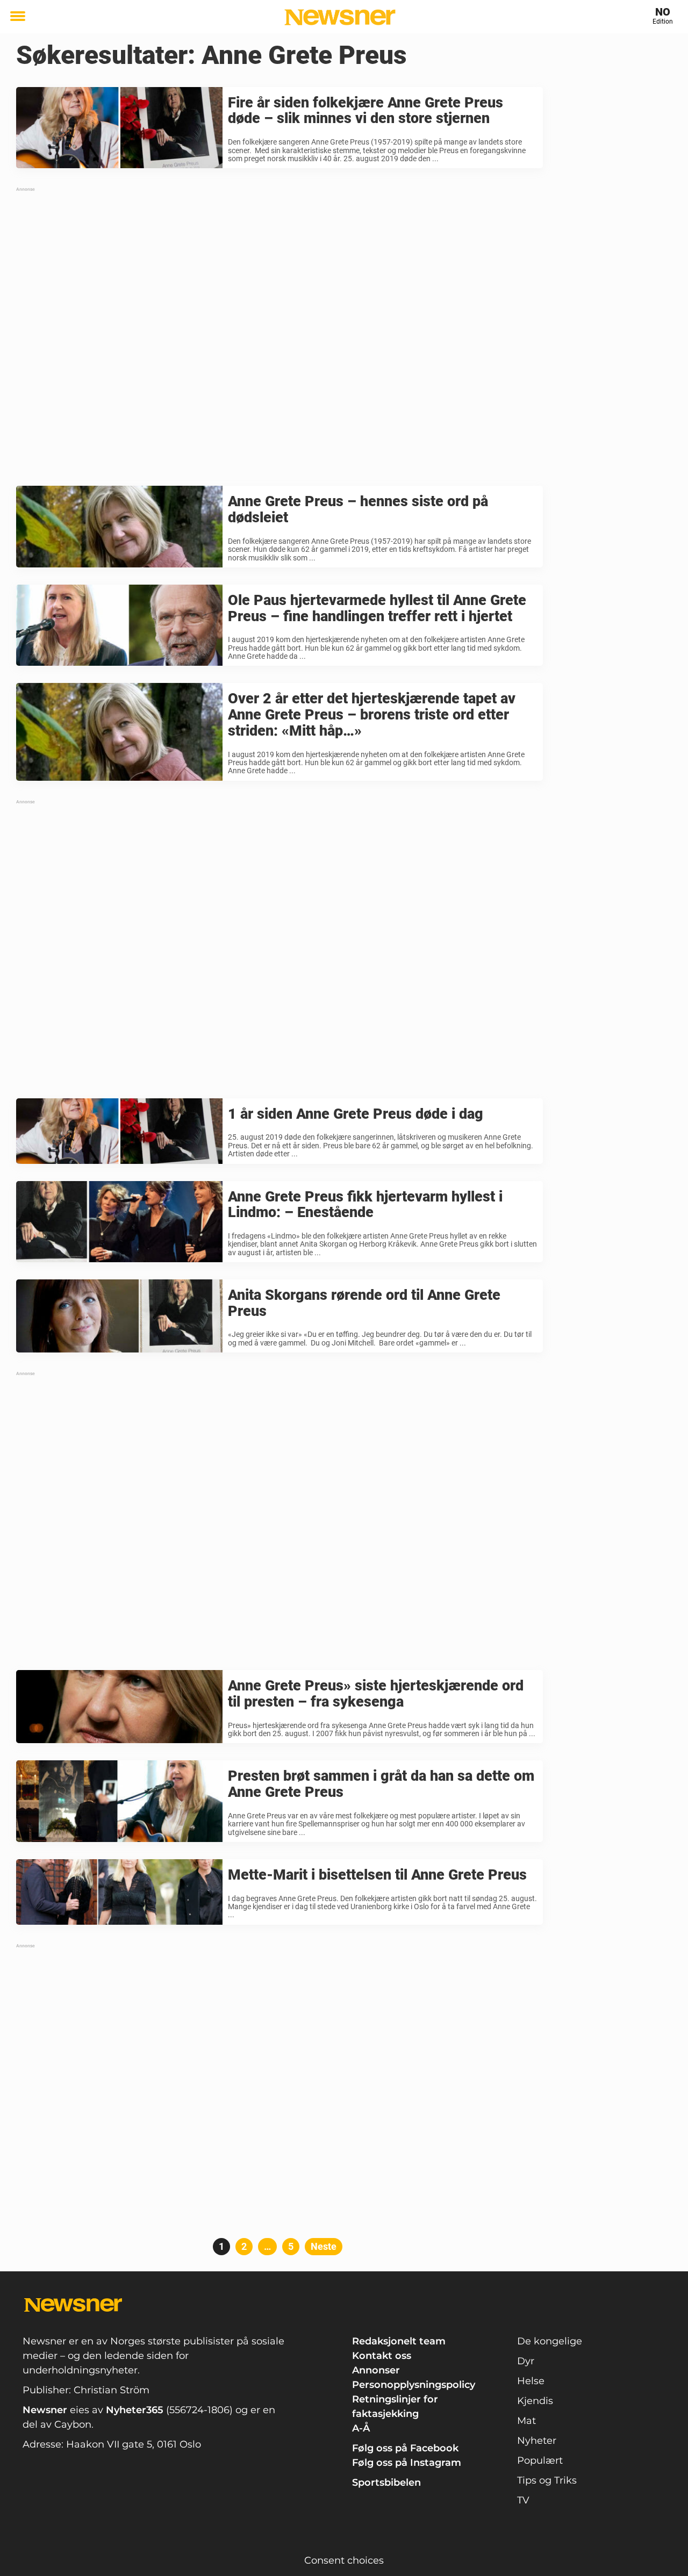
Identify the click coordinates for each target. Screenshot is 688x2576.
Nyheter (537, 2441)
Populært (540, 2460)
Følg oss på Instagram (407, 2463)
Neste (324, 2246)
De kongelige (550, 2341)
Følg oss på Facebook (405, 2448)
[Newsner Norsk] (340, 17)
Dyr (526, 2361)
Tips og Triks (547, 2480)
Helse (531, 2381)
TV (523, 2500)
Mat (526, 2421)
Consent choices (344, 2560)
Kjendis (535, 2401)
